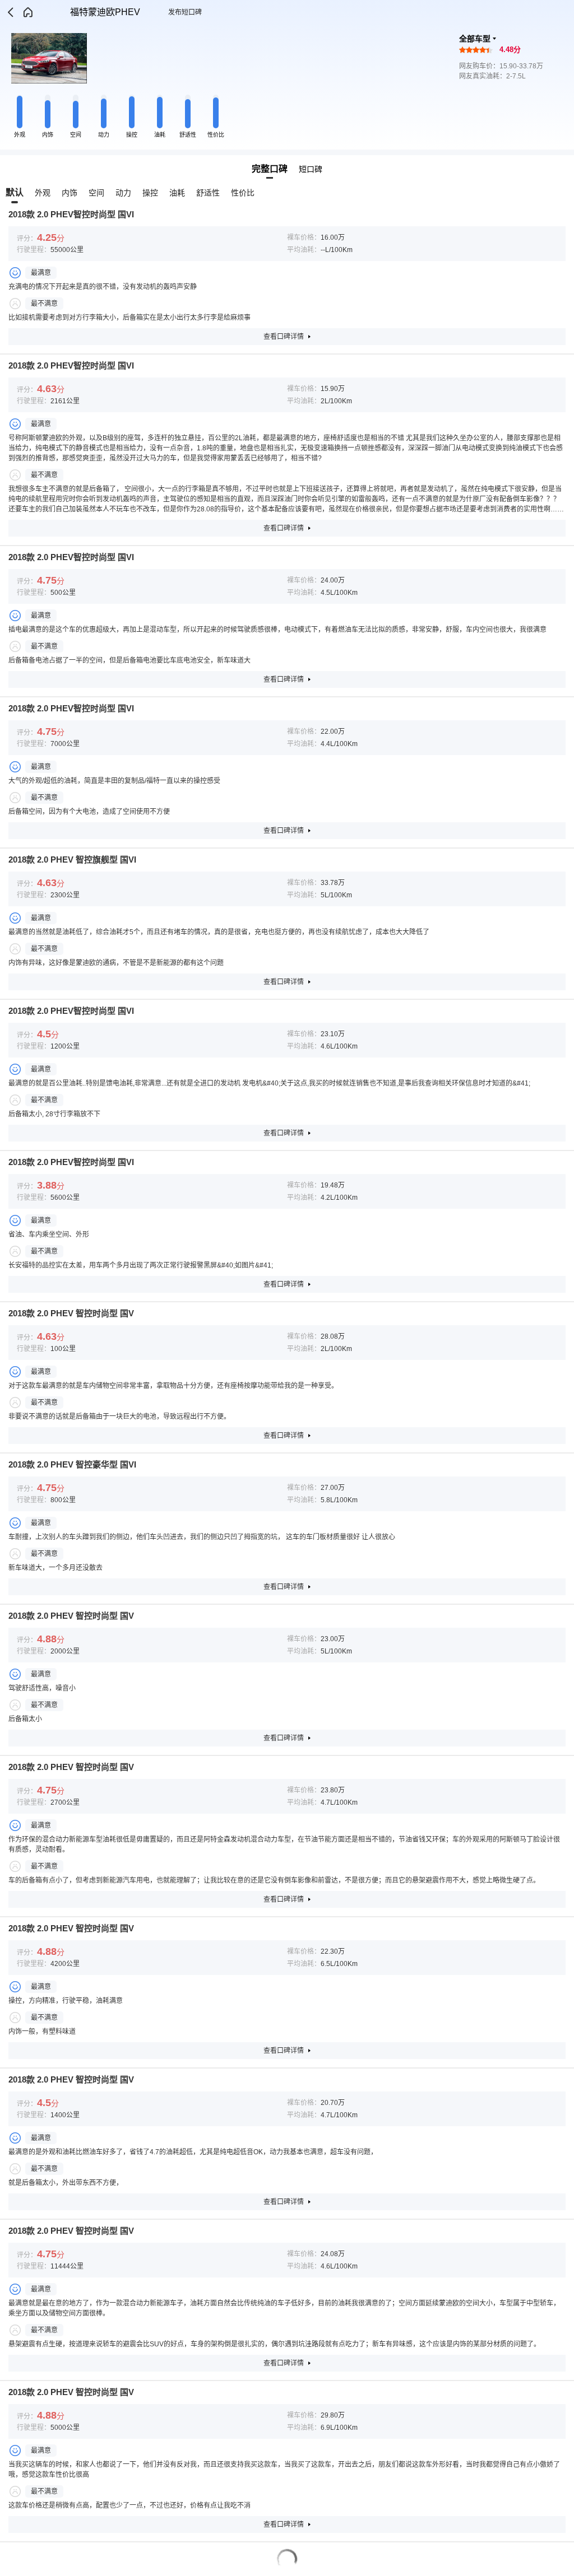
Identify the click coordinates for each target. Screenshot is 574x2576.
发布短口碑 (185, 12)
